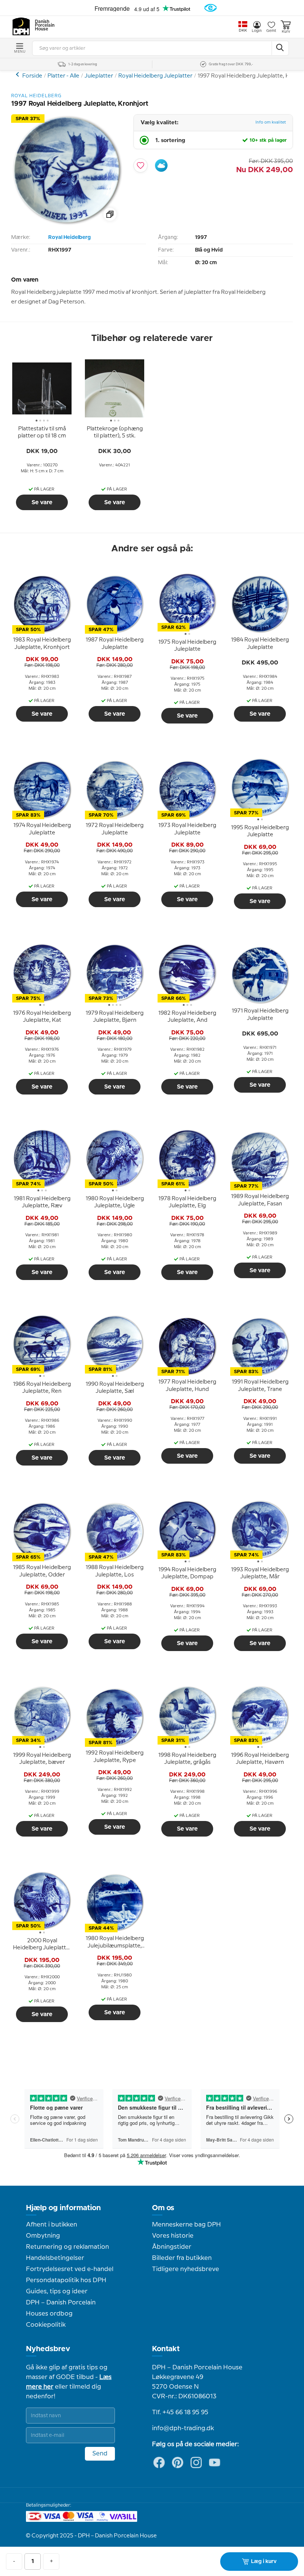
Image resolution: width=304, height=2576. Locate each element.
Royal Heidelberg (70, 237)
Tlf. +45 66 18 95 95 (180, 2412)
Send (100, 2454)
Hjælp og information (63, 2208)
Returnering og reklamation (67, 2247)
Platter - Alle (63, 76)
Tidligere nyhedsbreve (186, 2269)
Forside (32, 76)
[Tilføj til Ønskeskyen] (161, 165)
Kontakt (166, 2349)
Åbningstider (172, 2247)
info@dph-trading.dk (183, 2428)
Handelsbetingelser (55, 2258)
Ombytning (43, 2236)
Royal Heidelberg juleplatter (18, 74)
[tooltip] (42, 433)
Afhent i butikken (52, 2225)
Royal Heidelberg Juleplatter (155, 76)
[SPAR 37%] (67, 224)
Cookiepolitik (46, 2325)
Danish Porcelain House (42, 26)
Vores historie (173, 2236)
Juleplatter (99, 76)
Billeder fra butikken (182, 2258)
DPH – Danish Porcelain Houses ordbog (61, 2308)
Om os (163, 2208)
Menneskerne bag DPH (186, 2225)
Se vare (42, 502)
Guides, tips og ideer (57, 2291)
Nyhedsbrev (48, 2349)
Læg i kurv (264, 2562)
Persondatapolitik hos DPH (66, 2280)
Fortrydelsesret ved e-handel (70, 2269)
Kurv (286, 32)
